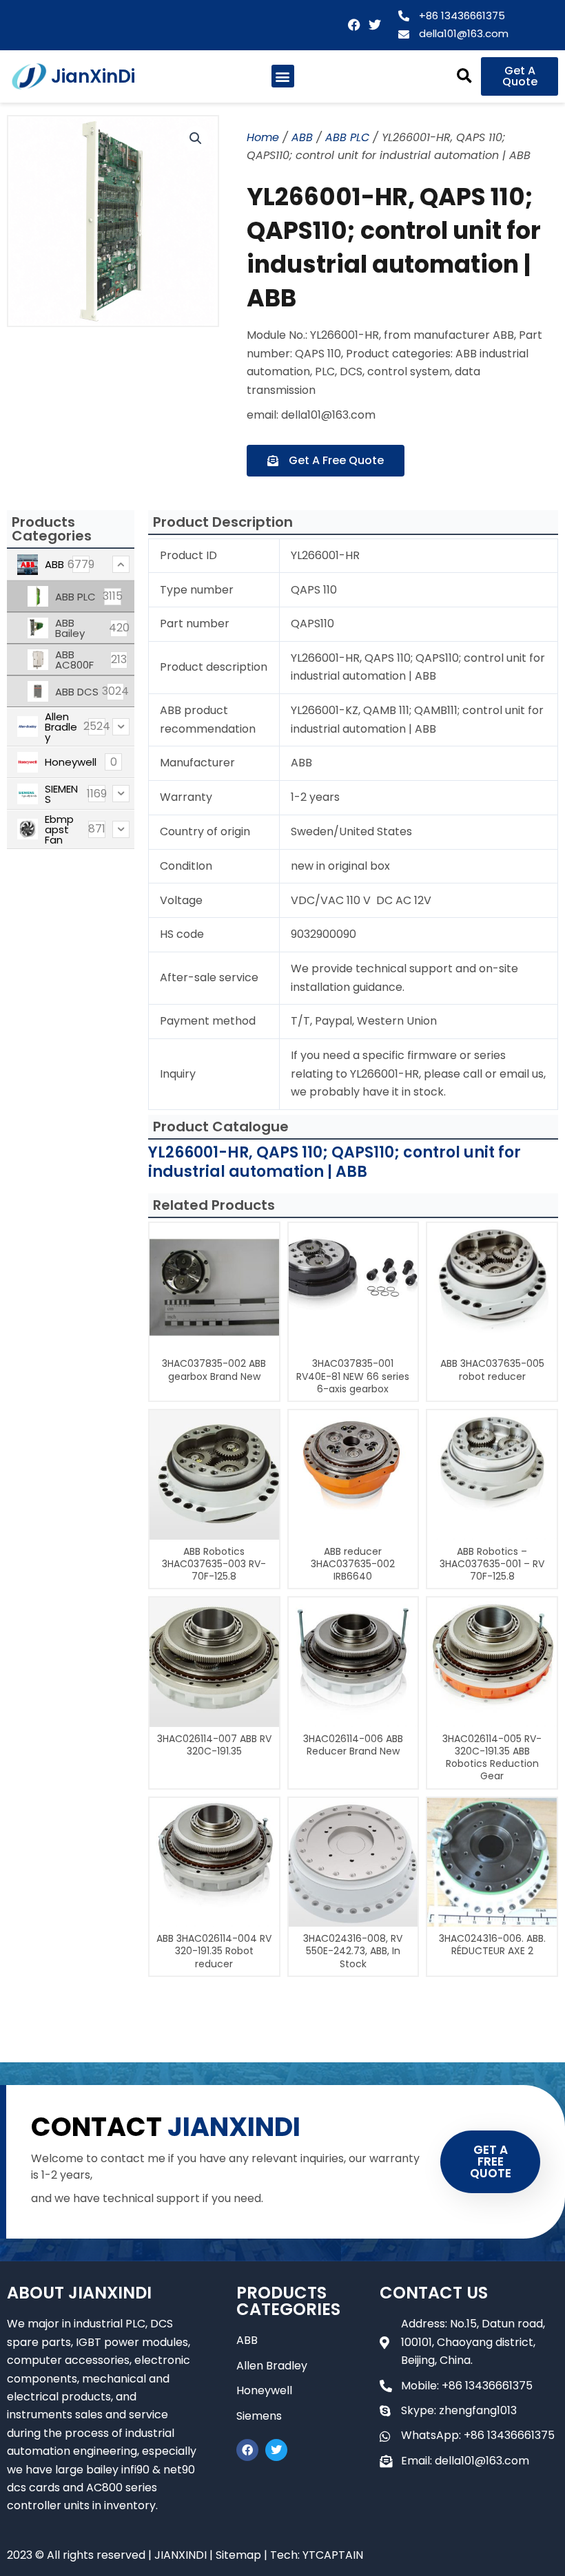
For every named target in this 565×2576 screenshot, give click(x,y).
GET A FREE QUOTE (491, 2161)
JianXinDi (93, 76)
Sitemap (238, 2555)
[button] (283, 76)
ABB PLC (347, 137)
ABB (302, 137)
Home (263, 137)
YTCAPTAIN (333, 2555)
